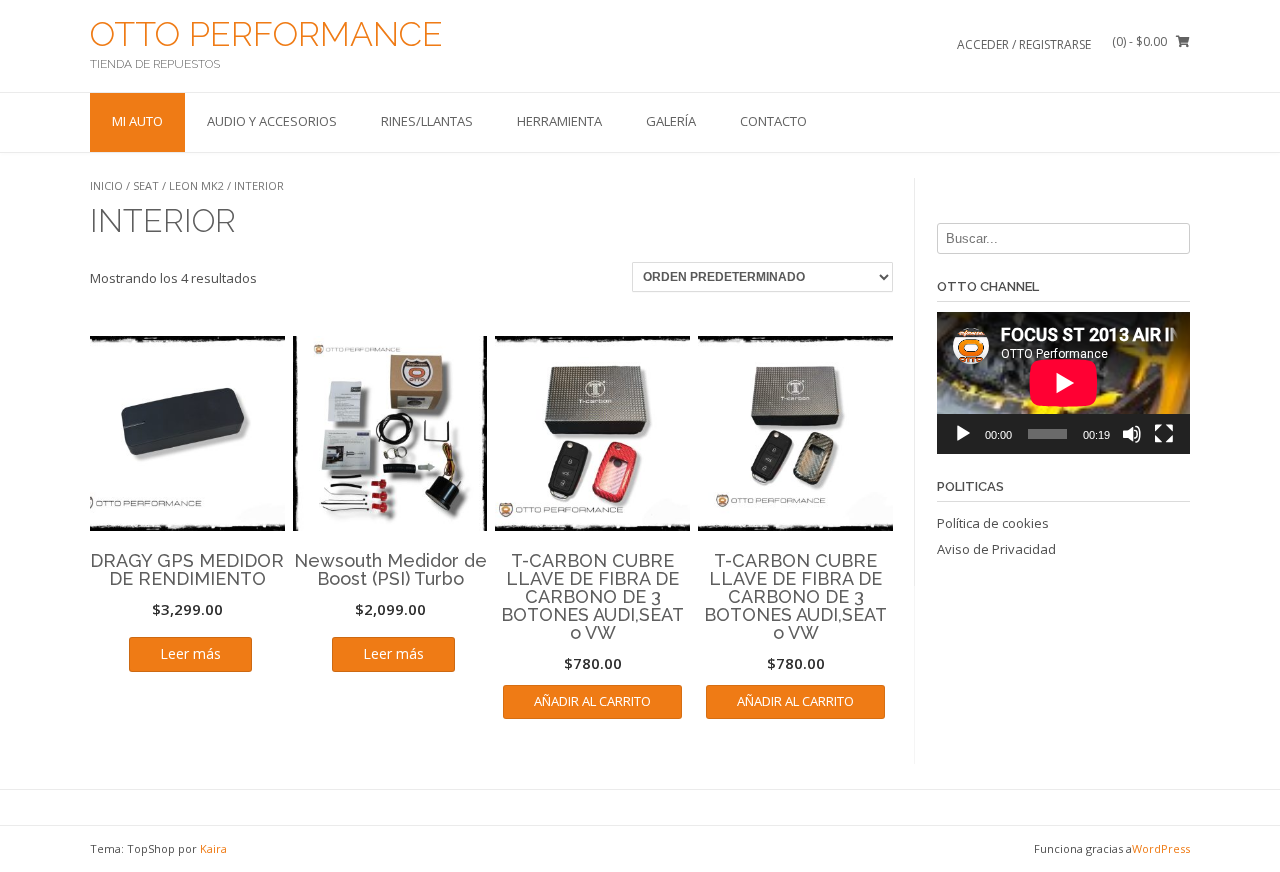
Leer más (190, 653)
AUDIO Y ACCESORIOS (272, 121)
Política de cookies (993, 523)
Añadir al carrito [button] (592, 701)
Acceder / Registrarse (1024, 44)
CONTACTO (773, 121)
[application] (1063, 383)
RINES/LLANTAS (427, 121)
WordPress (1161, 848)
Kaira (213, 848)
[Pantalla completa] (1164, 434)
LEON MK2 (196, 185)
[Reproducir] (963, 434)
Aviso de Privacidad (996, 549)
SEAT (146, 185)
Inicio (106, 185)
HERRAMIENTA (559, 121)
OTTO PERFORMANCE (266, 34)
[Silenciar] (1132, 434)
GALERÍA (671, 121)
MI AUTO (137, 121)
